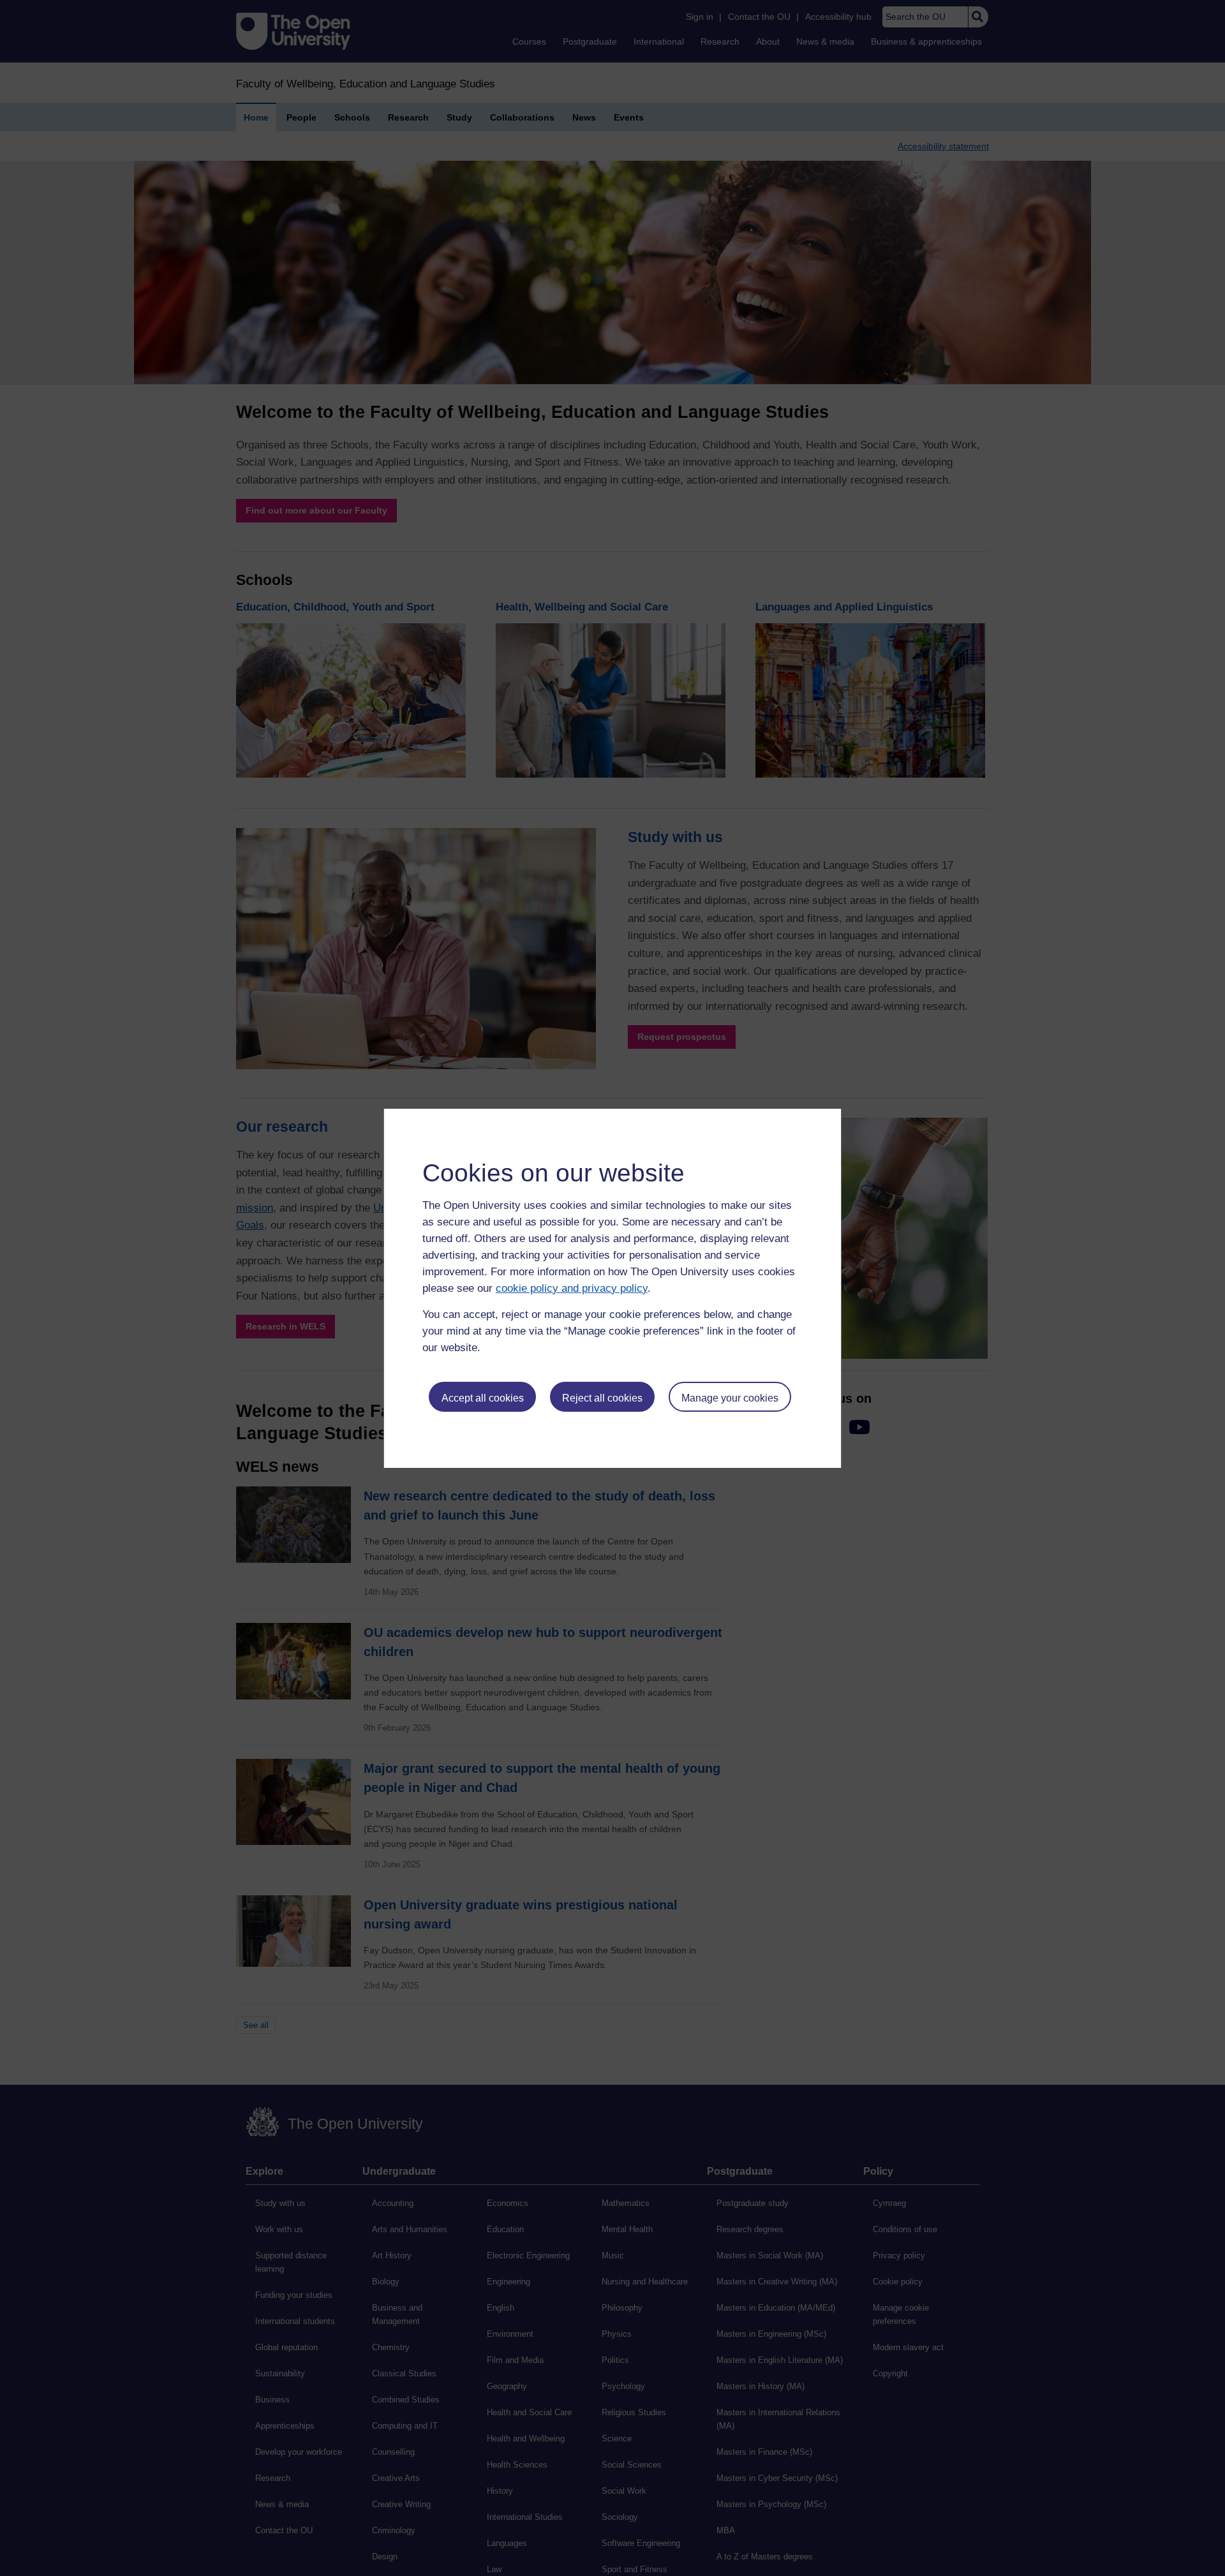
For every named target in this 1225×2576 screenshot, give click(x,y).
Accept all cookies (483, 1398)
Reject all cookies (602, 1398)
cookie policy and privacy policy (572, 1288)
